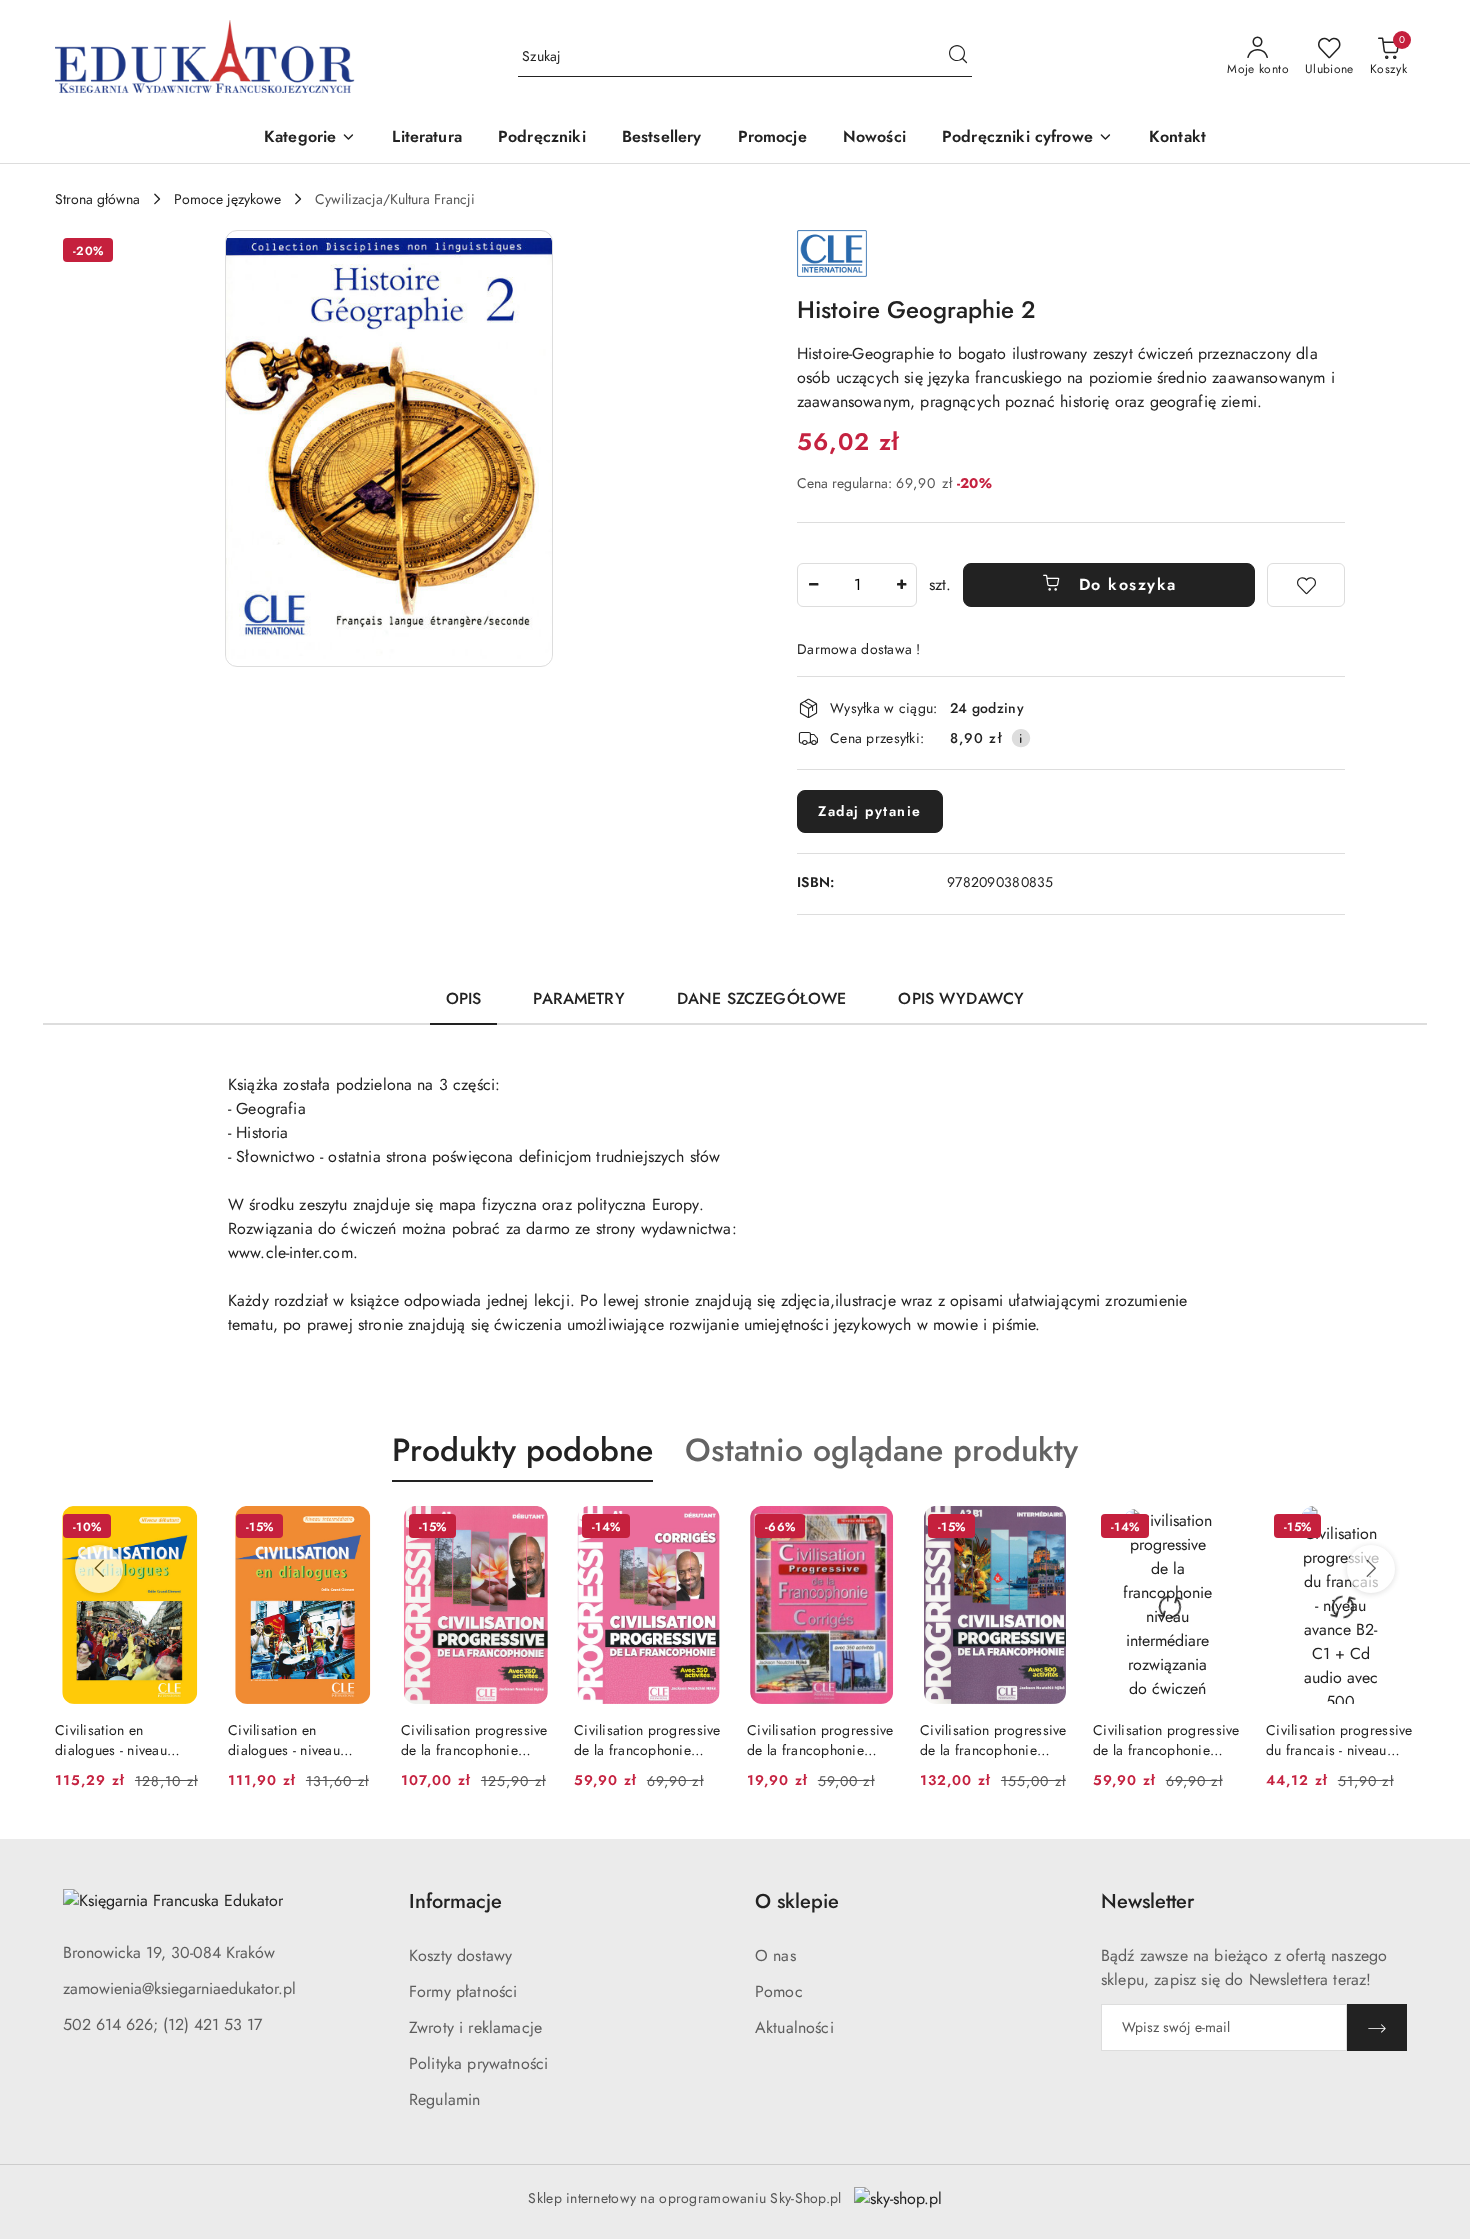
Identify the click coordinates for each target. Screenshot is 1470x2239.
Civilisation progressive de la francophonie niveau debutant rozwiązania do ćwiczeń (820, 1740)
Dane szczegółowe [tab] (762, 998)
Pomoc (779, 1991)
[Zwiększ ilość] (901, 585)
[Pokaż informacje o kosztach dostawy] (1021, 738)
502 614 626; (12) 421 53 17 (162, 2024)
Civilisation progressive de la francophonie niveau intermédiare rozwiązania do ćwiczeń (1166, 1740)
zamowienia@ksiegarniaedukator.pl (179, 1988)
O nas (775, 1955)
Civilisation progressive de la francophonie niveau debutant (474, 1740)
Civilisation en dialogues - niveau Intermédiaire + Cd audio (287, 1740)
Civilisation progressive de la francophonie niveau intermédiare (993, 1740)
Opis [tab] (464, 998)
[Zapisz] (1377, 2027)
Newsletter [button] (1147, 1901)
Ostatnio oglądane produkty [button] (881, 1450)
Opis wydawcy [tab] (961, 998)
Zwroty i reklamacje (475, 2027)
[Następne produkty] (1371, 1569)
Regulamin (444, 2099)
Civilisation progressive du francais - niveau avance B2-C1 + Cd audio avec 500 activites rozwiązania (1339, 1740)
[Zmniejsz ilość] (813, 585)
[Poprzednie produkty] (99, 1569)
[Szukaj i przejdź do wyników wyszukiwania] (958, 57)
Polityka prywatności (478, 2063)
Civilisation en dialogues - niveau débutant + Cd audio (119, 1740)
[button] (310, 138)
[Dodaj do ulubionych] (1306, 585)
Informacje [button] (455, 1901)
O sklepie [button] (797, 1901)
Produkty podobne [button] (522, 1450)
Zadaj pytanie (870, 811)
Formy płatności (463, 1991)
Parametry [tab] (578, 998)
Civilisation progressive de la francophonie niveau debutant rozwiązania (647, 1740)
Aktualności (794, 2027)
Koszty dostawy (460, 1955)
